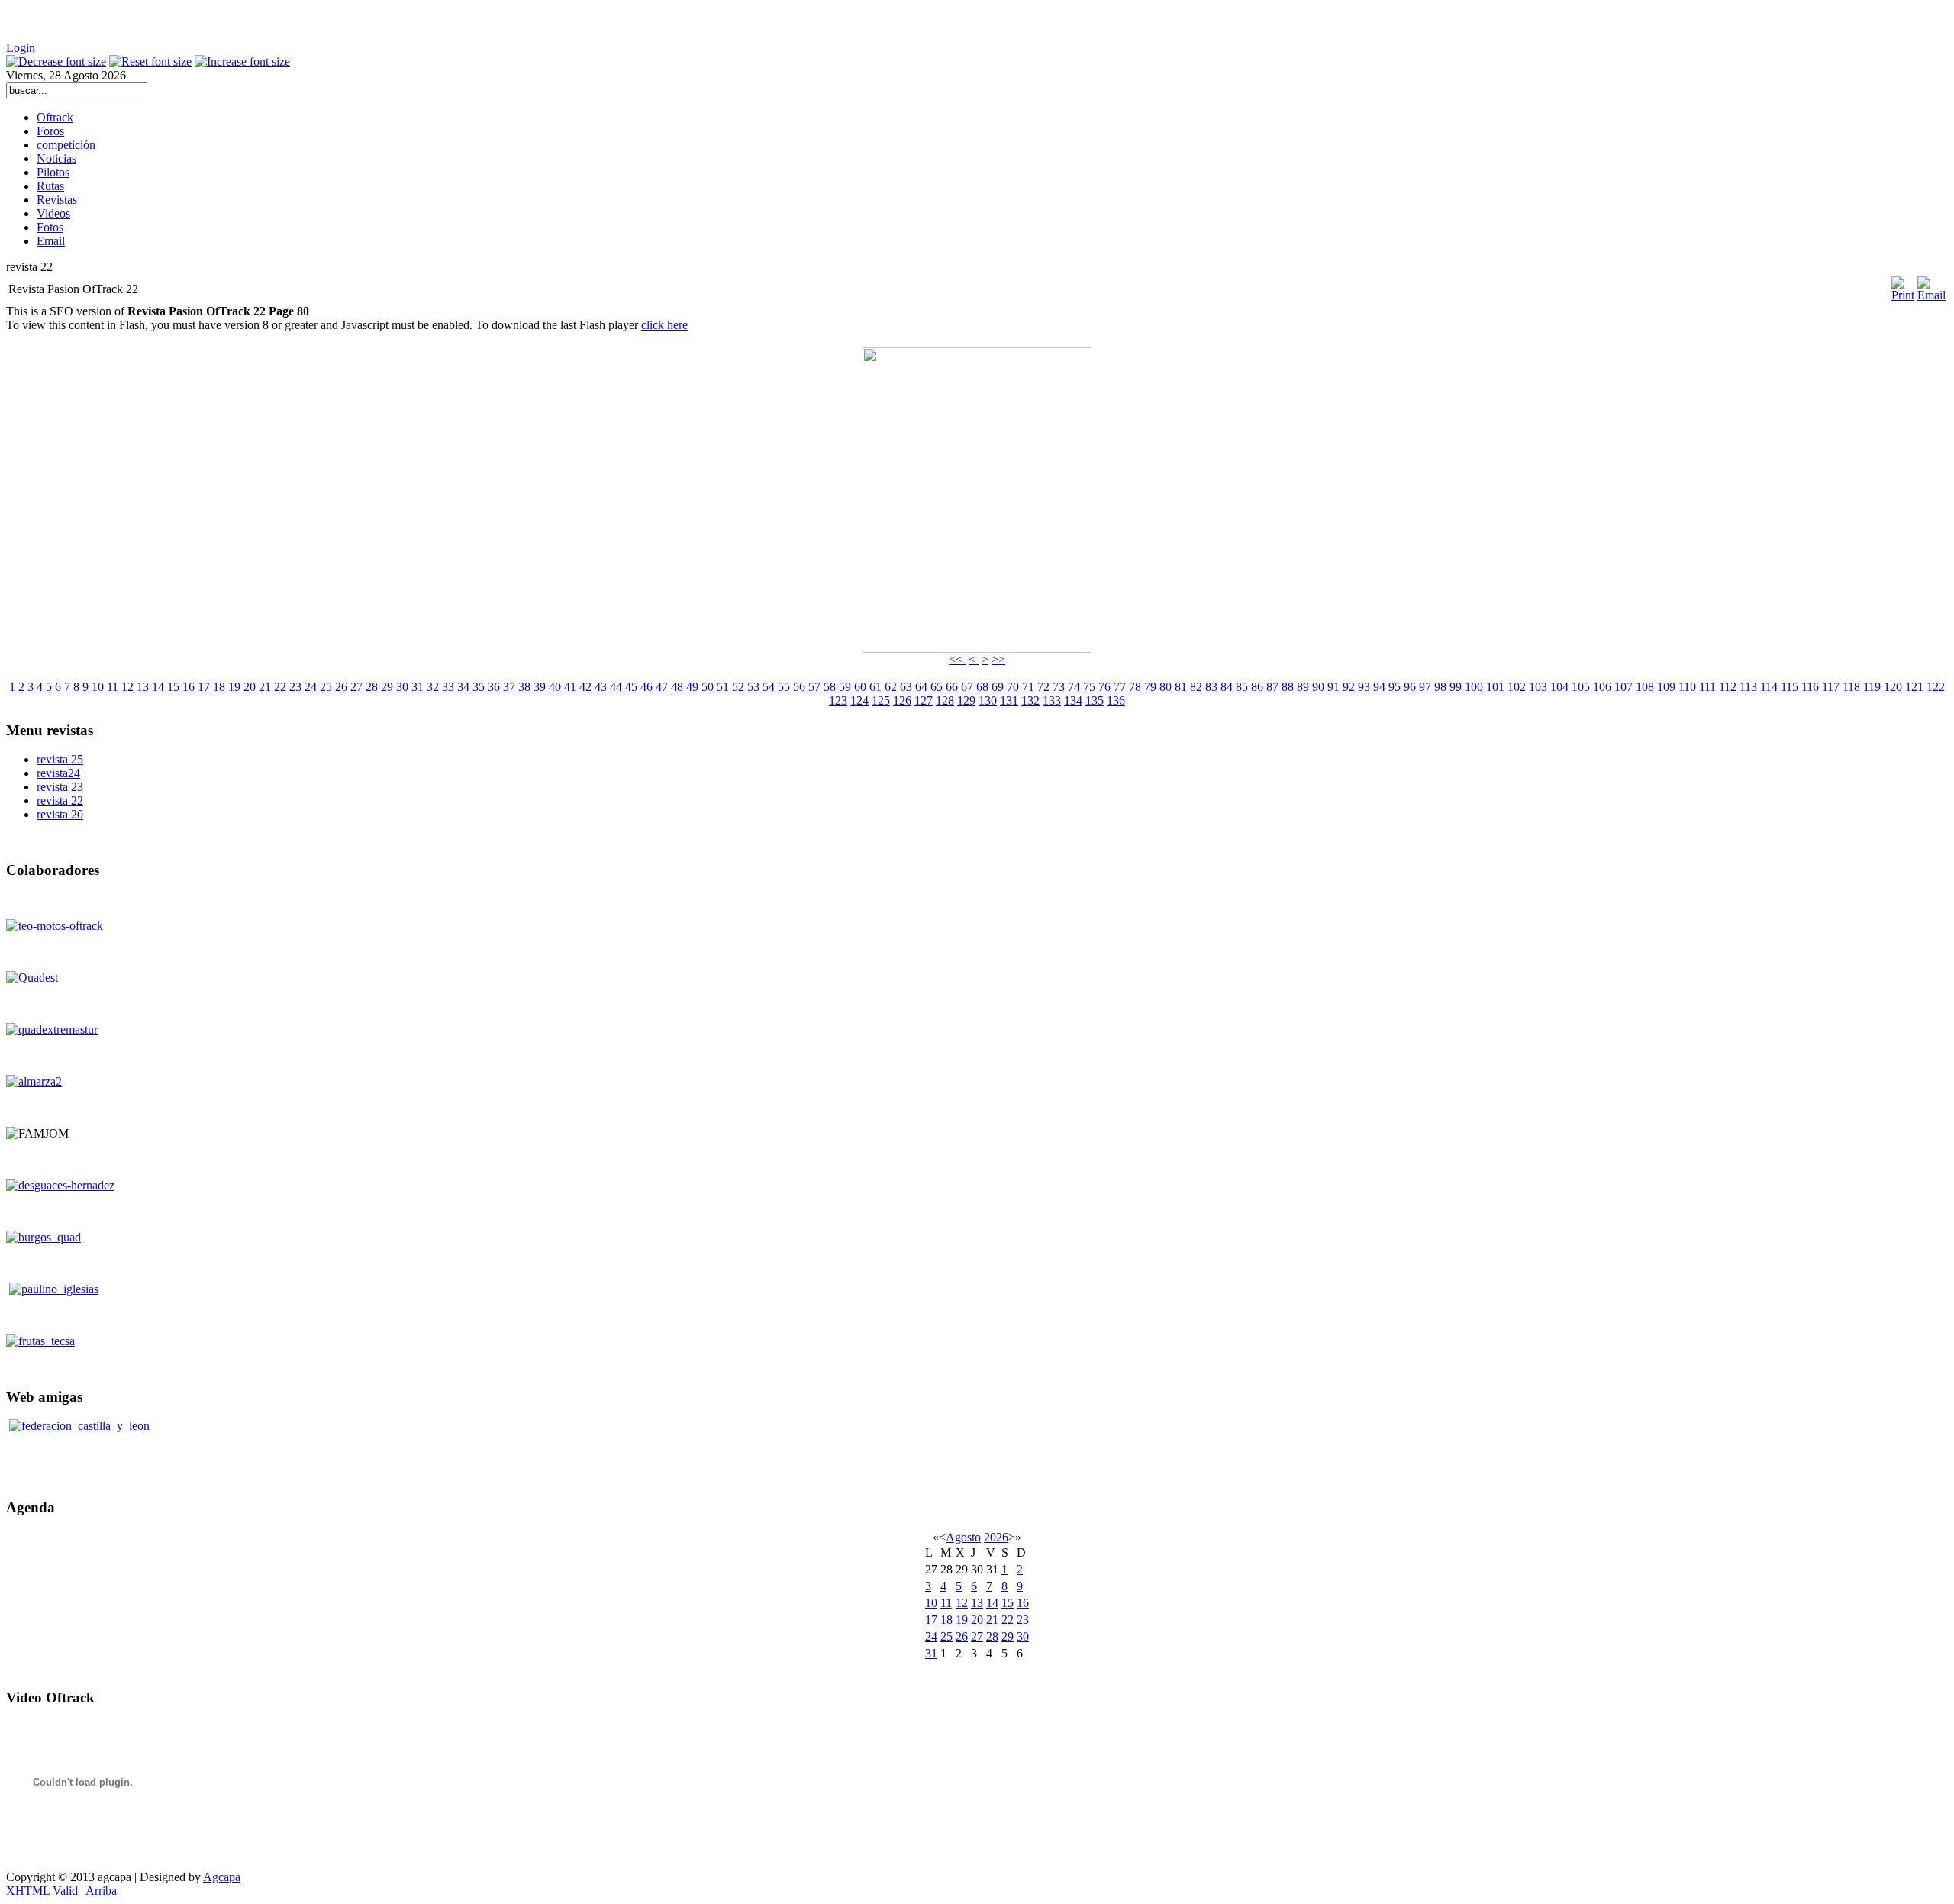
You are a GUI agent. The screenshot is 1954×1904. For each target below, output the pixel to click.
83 (1211, 687)
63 (906, 687)
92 (1349, 687)
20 (250, 687)
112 (1728, 687)
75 (1089, 687)
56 (799, 687)
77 (1120, 687)
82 (1196, 687)
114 (1769, 687)
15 (173, 687)
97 (1425, 687)
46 (646, 687)
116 (1810, 687)
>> (998, 659)
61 (875, 687)
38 (524, 687)
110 (1687, 687)
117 (1831, 687)
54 (769, 687)
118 (1851, 687)
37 (509, 687)
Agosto (963, 1537)
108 (1645, 687)
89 (1303, 687)
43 (601, 687)
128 (945, 700)
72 (1043, 687)
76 (1104, 687)
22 (280, 687)
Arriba (101, 1891)
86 (1257, 687)
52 (738, 687)
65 (937, 687)
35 (479, 687)
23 (295, 687)
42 (585, 687)
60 (860, 687)
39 (540, 687)
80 (1166, 687)
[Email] (1931, 295)
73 (1059, 687)
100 (1474, 687)
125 (881, 700)
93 (1364, 687)
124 (859, 700)
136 (1116, 700)
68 (982, 687)
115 (1790, 687)
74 (1074, 687)
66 (952, 687)
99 (1456, 687)
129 (966, 700)
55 (784, 687)
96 (1410, 687)
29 (387, 687)
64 (921, 687)
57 (814, 687)
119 (1872, 687)
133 (1052, 700)
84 (1227, 687)
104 (1559, 687)
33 (448, 687)
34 (463, 687)
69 (998, 687)
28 (372, 687)
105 (1581, 687)
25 (326, 687)
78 (1135, 687)
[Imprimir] (1903, 283)
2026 (996, 1537)
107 (1623, 687)
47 (662, 687)
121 (1914, 687)
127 (924, 700)
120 (1893, 687)
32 (433, 687)
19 (234, 687)
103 (1538, 687)
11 (113, 687)
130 (988, 700)
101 (1495, 687)
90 (1318, 687)
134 (1073, 700)
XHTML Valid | (46, 1891)
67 (967, 687)
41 (570, 687)
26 (341, 687)
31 (418, 687)
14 (158, 687)
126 (902, 700)
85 (1242, 687)
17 (204, 687)
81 (1181, 687)
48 (677, 687)
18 (219, 687)
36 (494, 687)
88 (1288, 687)
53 (753, 687)
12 (127, 687)
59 (845, 687)
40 (555, 687)
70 (1013, 687)
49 (692, 687)
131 (1009, 700)
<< (957, 659)
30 (402, 687)
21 (265, 687)
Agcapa (222, 1877)
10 (98, 687)
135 (1095, 700)
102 (1517, 687)
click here (664, 325)
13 (143, 687)
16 (189, 687)
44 (616, 687)
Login (21, 48)
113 (1748, 687)
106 (1602, 687)
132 (1030, 700)
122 (1936, 687)
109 (1666, 687)
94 (1379, 687)
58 (830, 687)
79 (1150, 687)
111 (1707, 687)
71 (1028, 687)
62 (891, 687)
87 (1272, 687)
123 (838, 700)
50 (708, 687)
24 (311, 687)
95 (1395, 687)
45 (631, 687)
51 (723, 687)
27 (356, 687)
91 (1333, 687)
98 (1440, 687)
